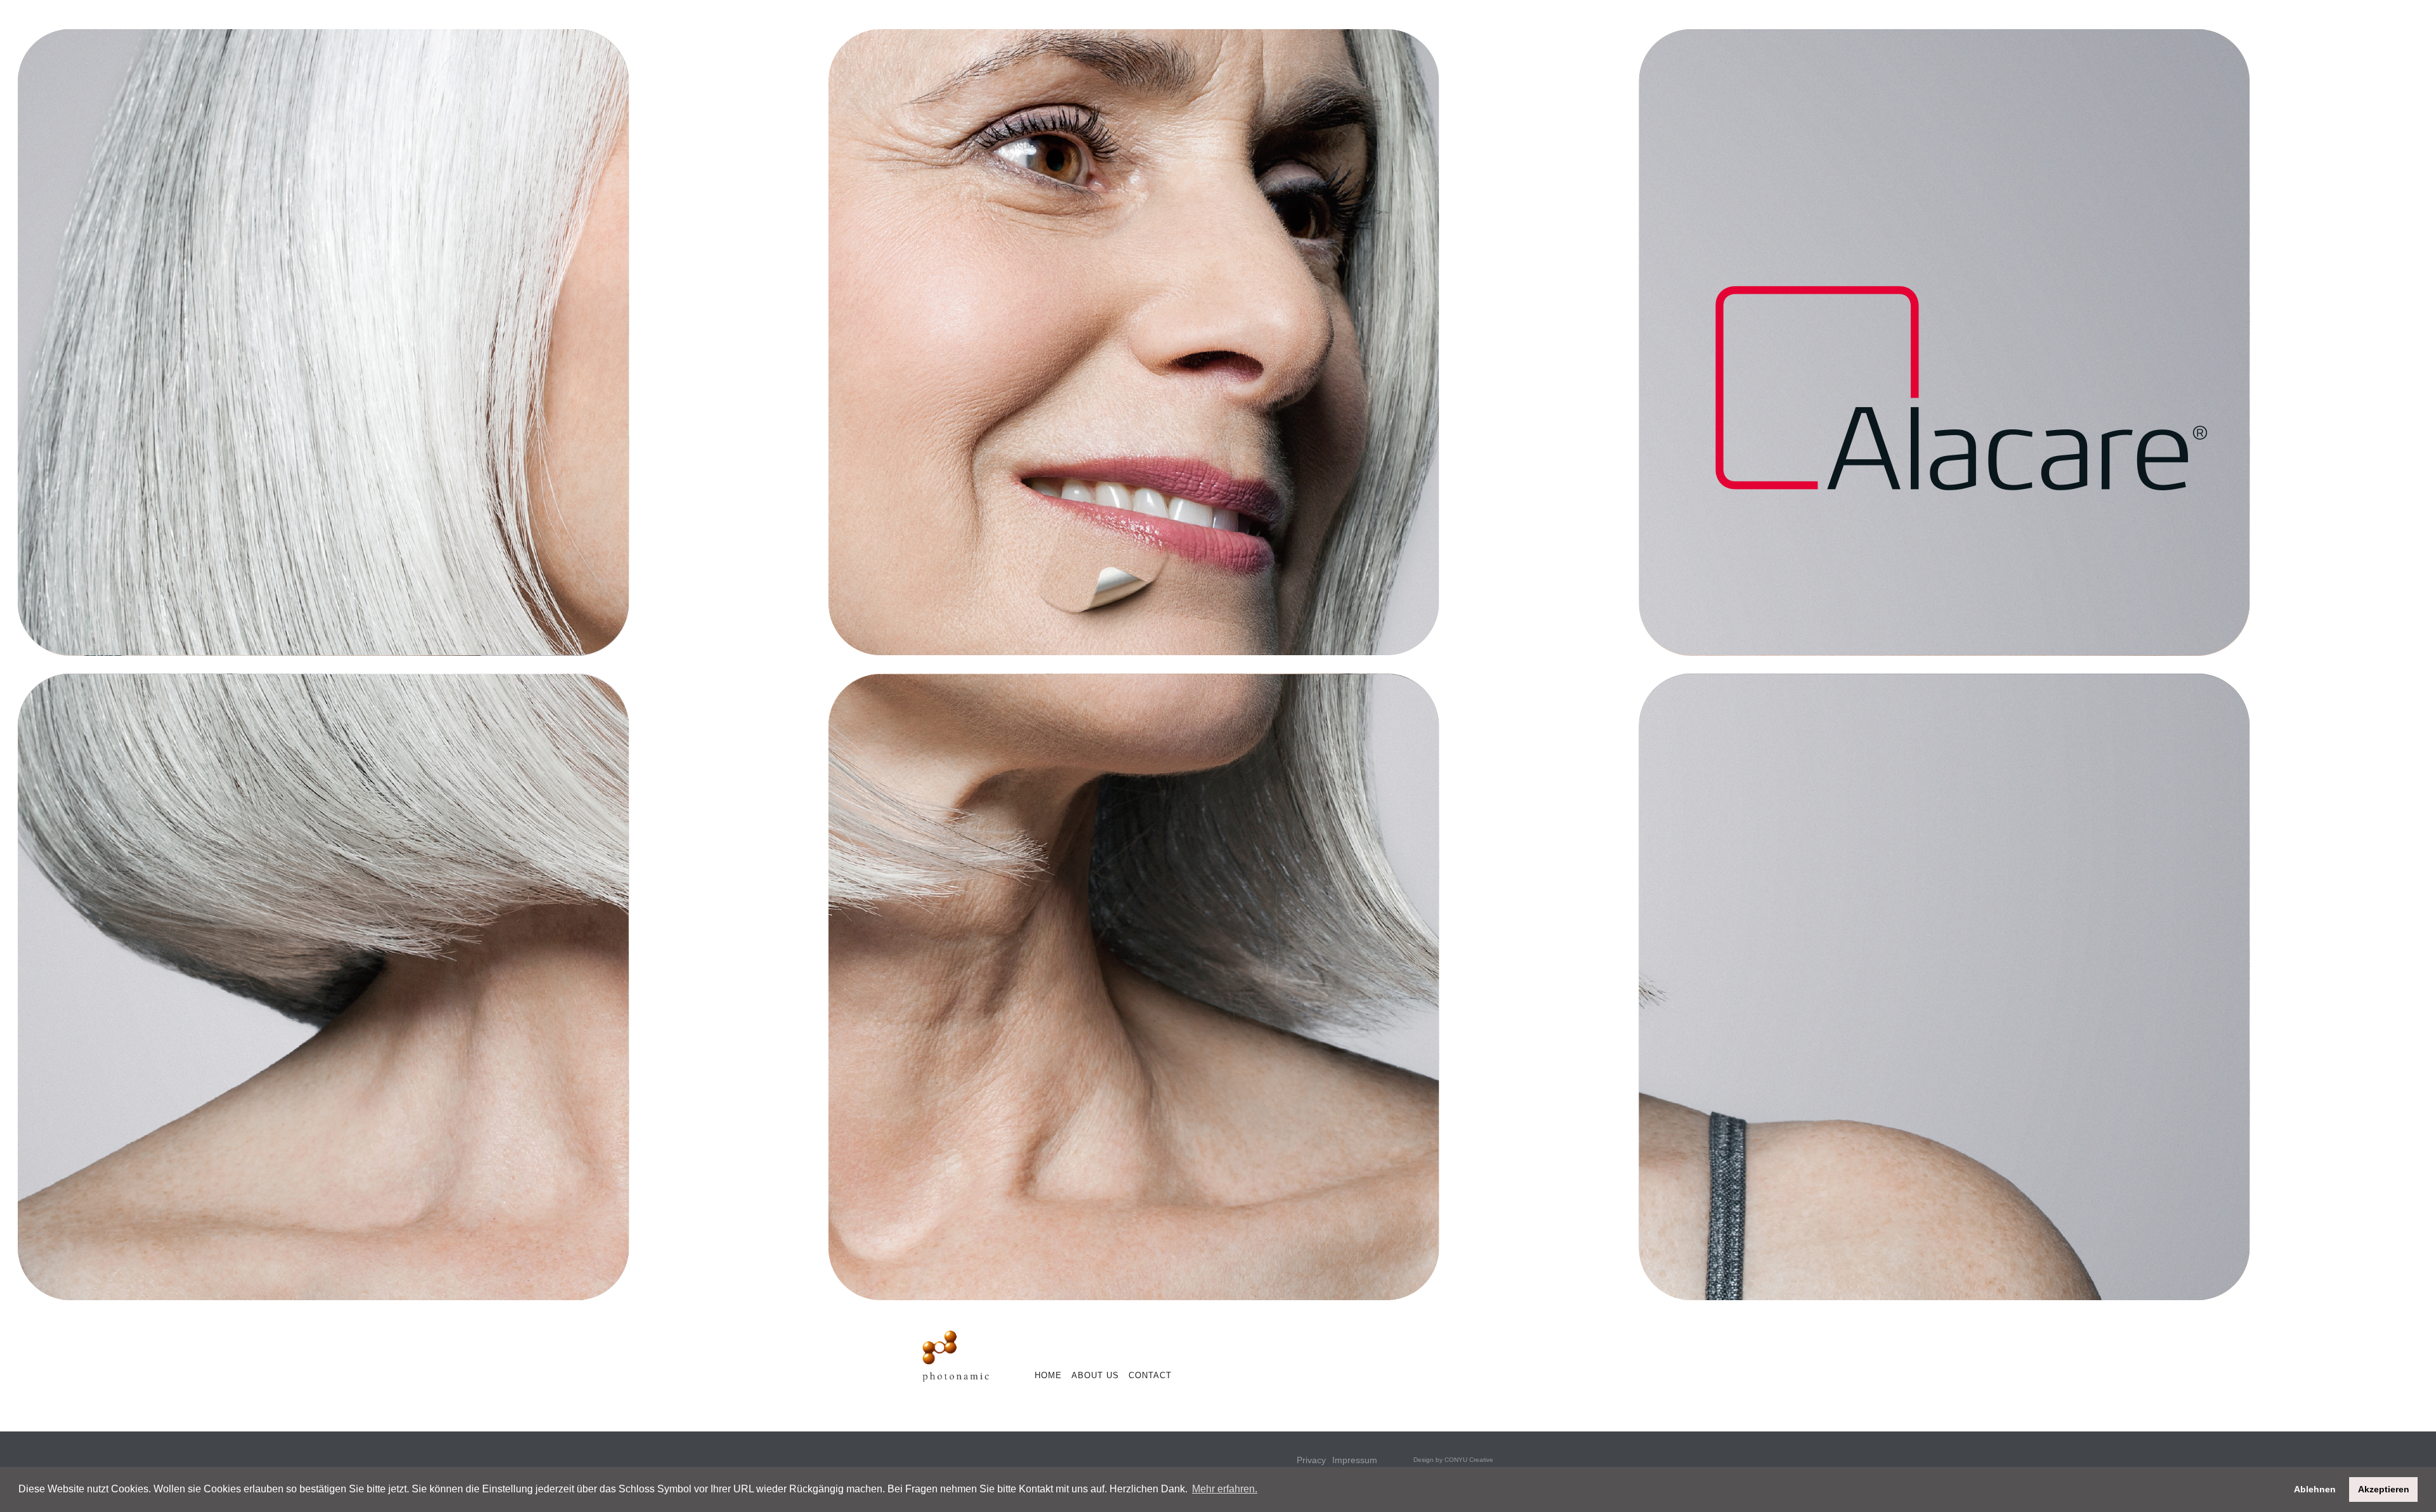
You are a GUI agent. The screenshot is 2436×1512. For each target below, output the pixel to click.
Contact (1150, 1375)
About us (1095, 1375)
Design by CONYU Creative (1453, 1460)
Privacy (1311, 1460)
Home (1048, 1375)
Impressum (1355, 1460)
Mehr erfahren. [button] (1225, 1489)
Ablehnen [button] (2315, 1489)
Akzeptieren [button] (2384, 1489)
